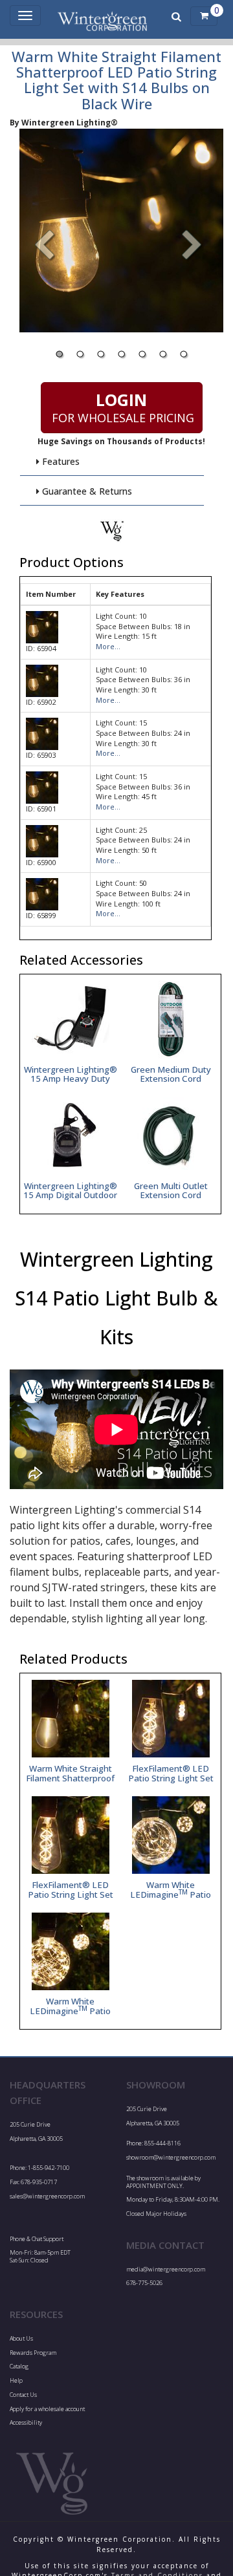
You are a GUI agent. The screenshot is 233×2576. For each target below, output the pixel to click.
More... (108, 646)
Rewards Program (33, 2353)
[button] (192, 246)
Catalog (19, 2366)
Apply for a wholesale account (47, 2409)
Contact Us (23, 2395)
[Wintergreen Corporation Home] (102, 16)
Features (60, 461)
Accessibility (26, 2422)
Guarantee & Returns (86, 491)
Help (16, 2380)
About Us (21, 2338)
